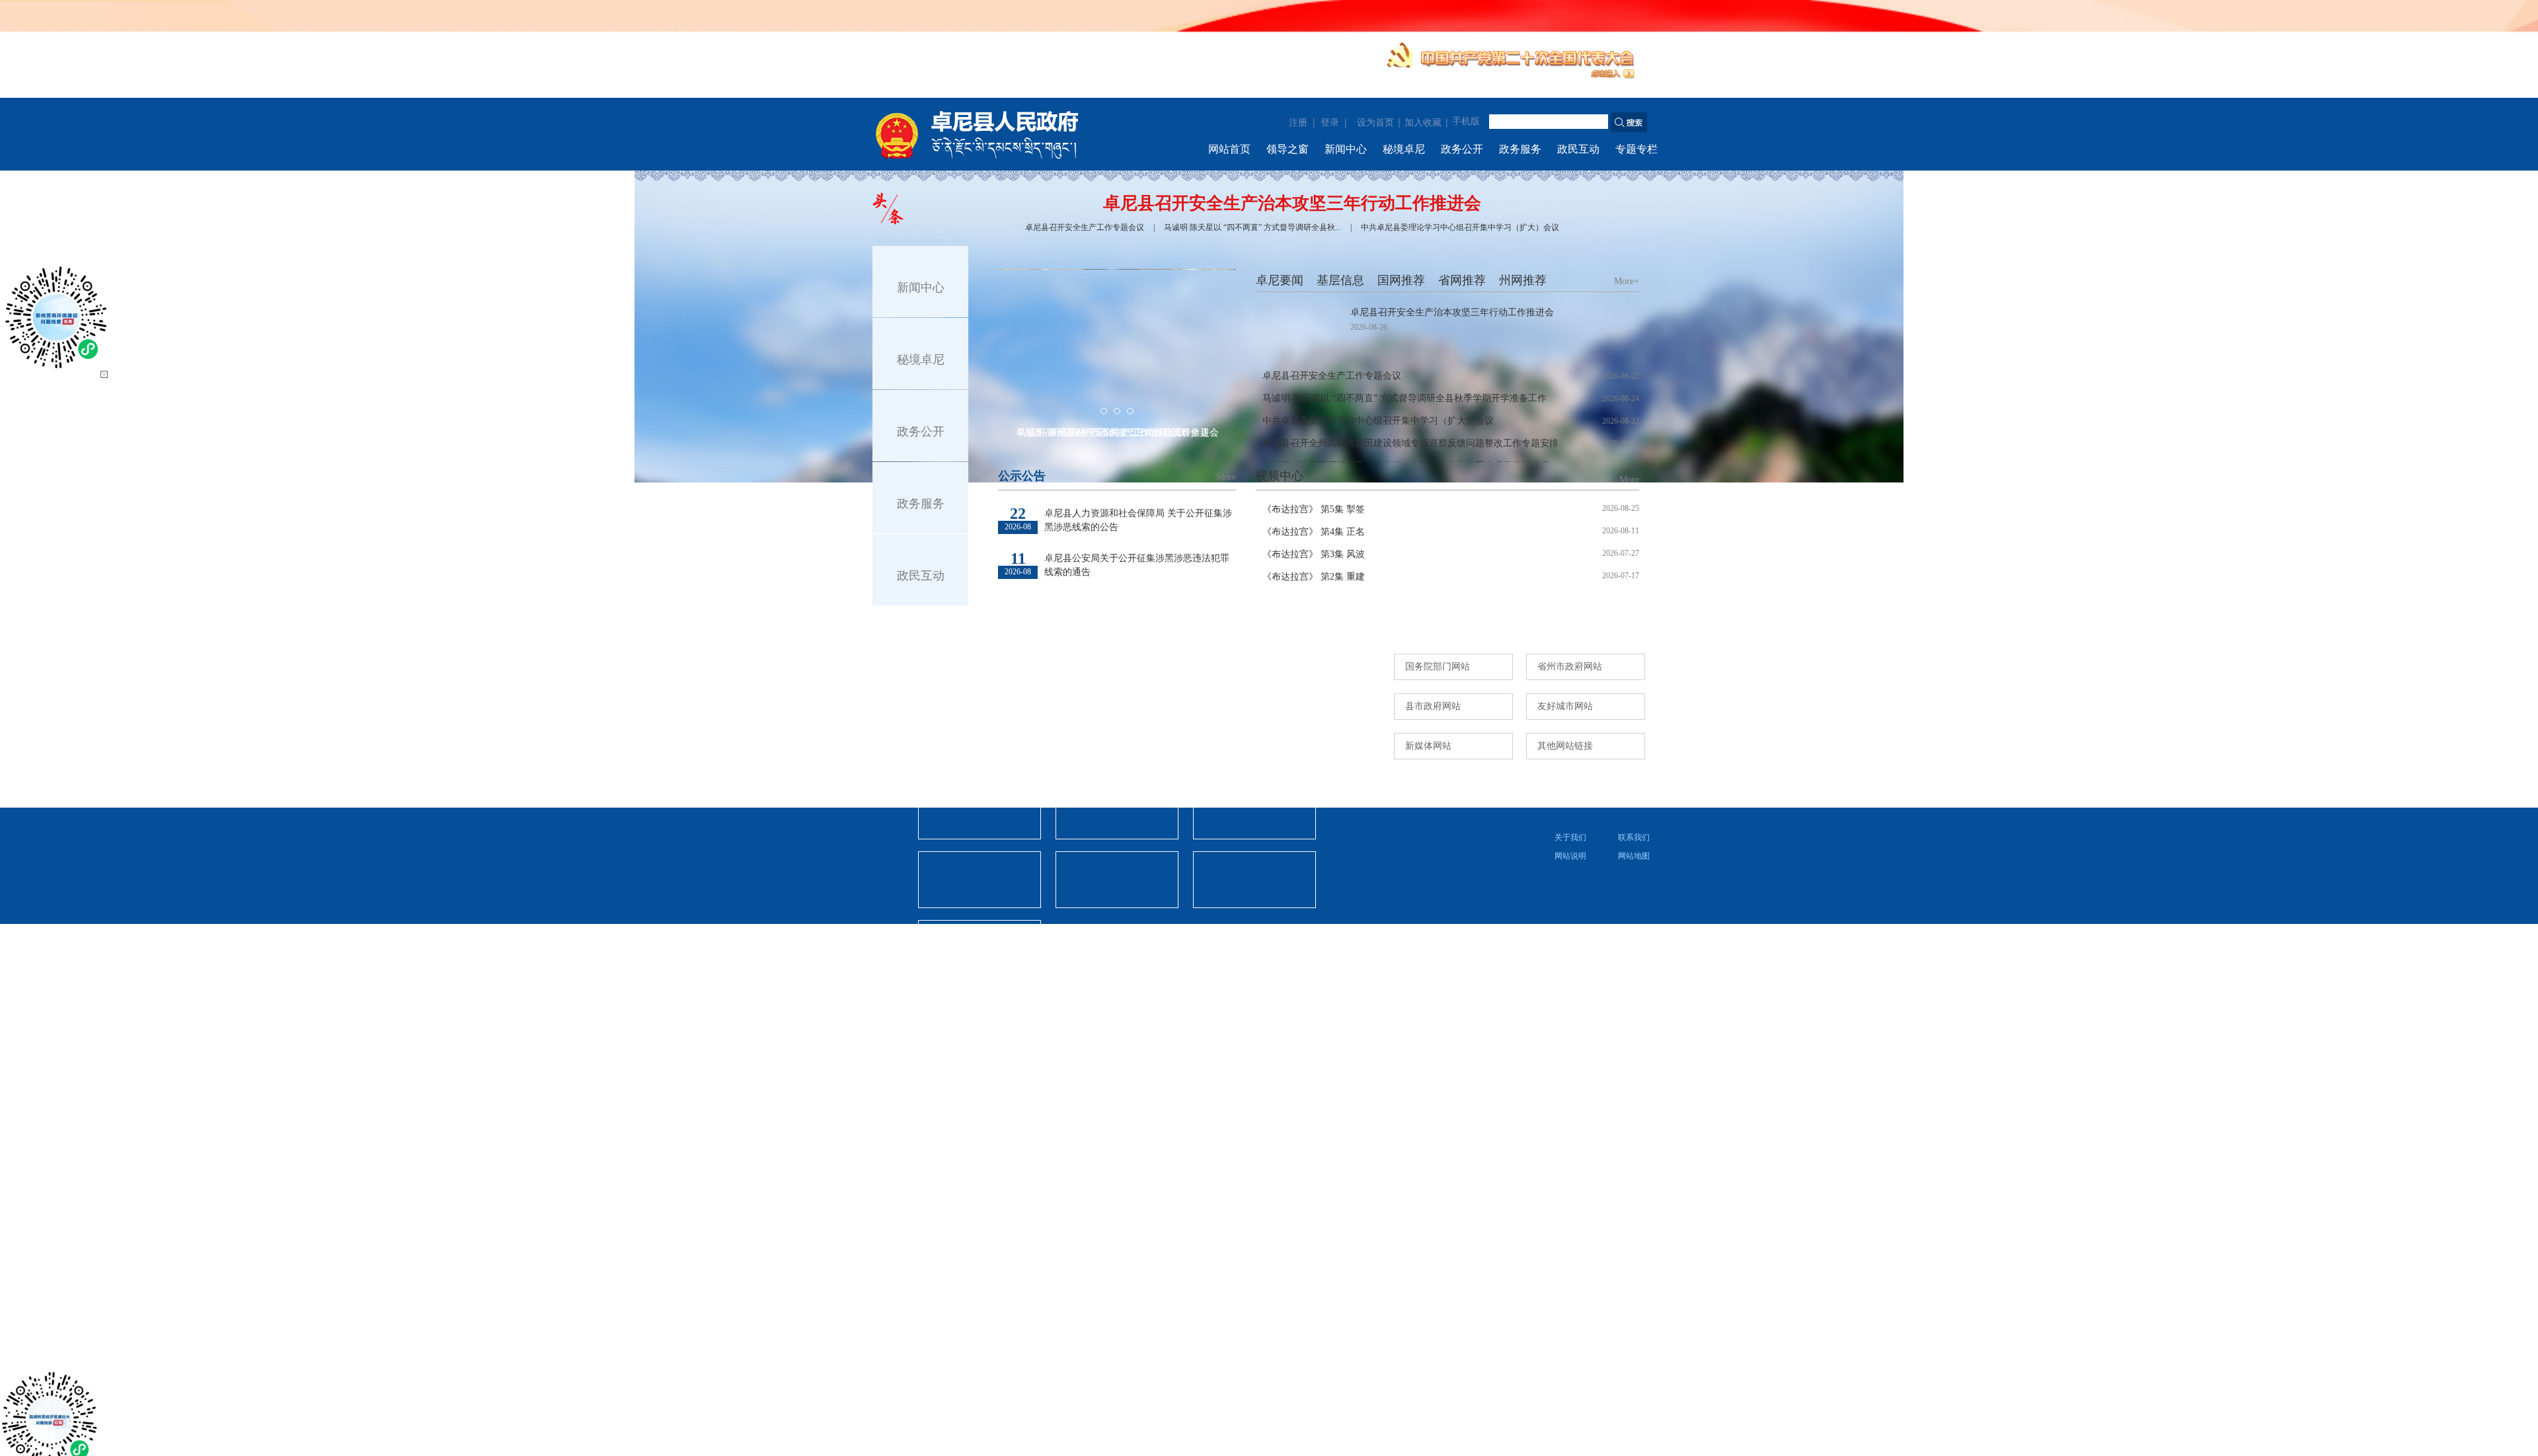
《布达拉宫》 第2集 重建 (1314, 577)
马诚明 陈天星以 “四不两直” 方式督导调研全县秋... (1252, 227)
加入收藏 (1423, 123)
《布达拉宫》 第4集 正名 (1314, 532)
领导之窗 (1288, 149)
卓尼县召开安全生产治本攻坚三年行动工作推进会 (1292, 203)
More (1226, 477)
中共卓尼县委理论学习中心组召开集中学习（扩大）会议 (1460, 227)
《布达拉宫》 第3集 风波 (1314, 554)
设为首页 (1375, 123)
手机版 (1466, 121)
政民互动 (1578, 149)
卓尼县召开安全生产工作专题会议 (1085, 227)
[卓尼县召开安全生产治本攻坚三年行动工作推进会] (1299, 332)
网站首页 (1229, 149)
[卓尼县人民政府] (998, 134)
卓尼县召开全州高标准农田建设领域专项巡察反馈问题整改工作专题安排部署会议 (1414, 446)
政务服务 (1520, 149)
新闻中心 (1346, 149)
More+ (1627, 281)
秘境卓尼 (1404, 149)
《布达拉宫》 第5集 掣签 (1314, 509)
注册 (1298, 122)
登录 (1330, 122)
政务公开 (1462, 149)
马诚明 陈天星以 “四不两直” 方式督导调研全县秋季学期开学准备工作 (1414, 398)
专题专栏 (1636, 149)
